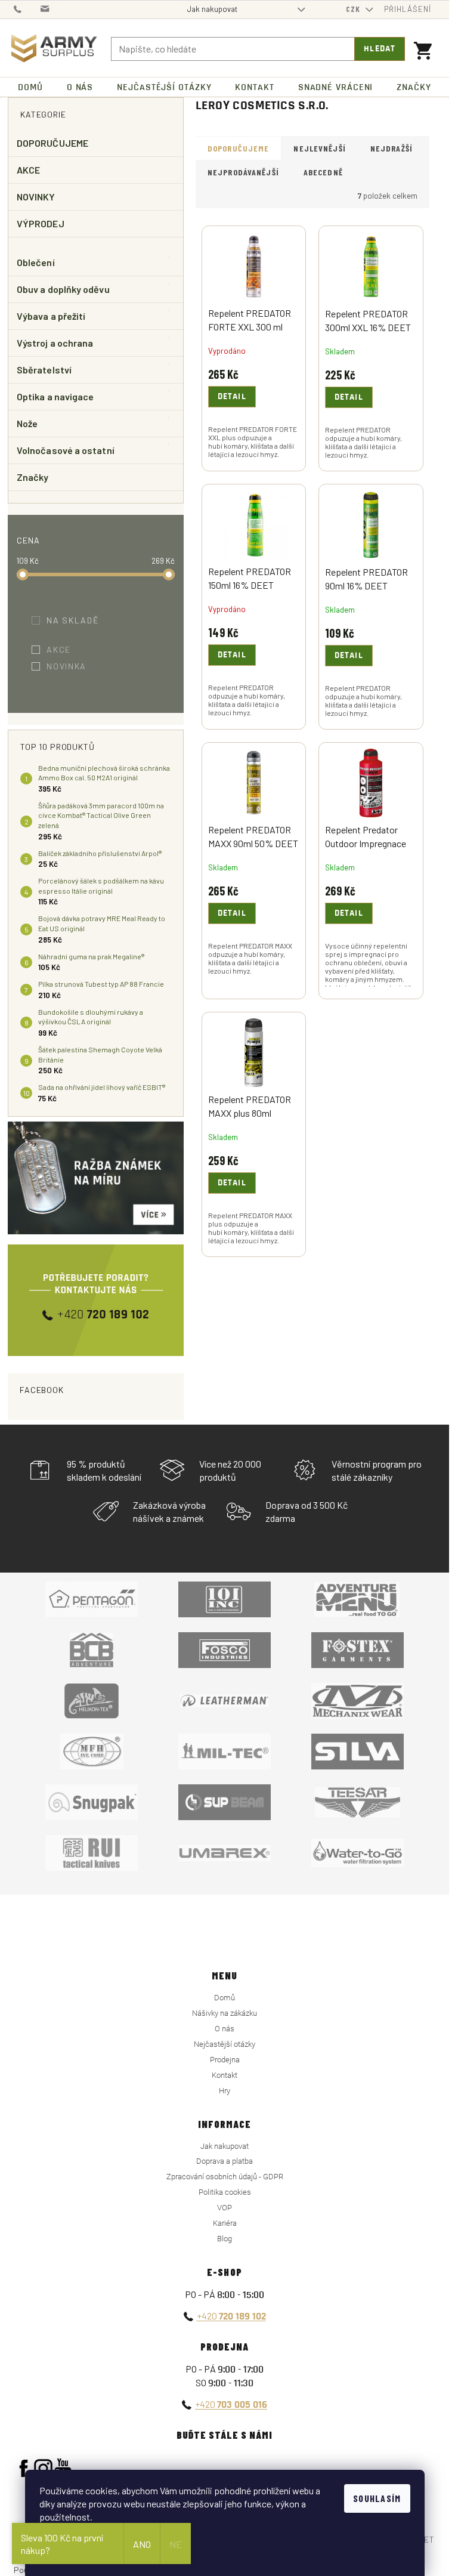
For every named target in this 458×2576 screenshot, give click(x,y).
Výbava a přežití (51, 316)
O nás (225, 2029)
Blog (225, 2239)
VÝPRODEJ (41, 223)
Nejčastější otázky (225, 2044)
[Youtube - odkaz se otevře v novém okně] (63, 2468)
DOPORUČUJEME (52, 143)
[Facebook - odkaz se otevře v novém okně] (24, 2468)
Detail (232, 397)
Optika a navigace (55, 396)
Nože (27, 423)
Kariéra (225, 2223)
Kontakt (225, 2075)
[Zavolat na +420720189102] (27, 8)
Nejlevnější (319, 148)
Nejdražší (392, 148)
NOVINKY (36, 197)
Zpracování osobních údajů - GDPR (225, 2177)
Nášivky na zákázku (225, 2013)
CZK (354, 9)
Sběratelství (44, 370)
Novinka (74, 666)
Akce (66, 649)
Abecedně (323, 172)
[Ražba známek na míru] (96, 1178)
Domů (225, 1998)
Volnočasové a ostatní (66, 450)
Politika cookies (225, 2192)
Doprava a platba (225, 2161)
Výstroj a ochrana (55, 343)
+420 (231, 2316)
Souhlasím (377, 2498)
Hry (225, 2091)
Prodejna (225, 2060)
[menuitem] (30, 87)
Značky (33, 477)
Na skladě (81, 620)
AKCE (28, 170)
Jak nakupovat (212, 9)
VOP (225, 2208)
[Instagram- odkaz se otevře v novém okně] (43, 2468)
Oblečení (36, 262)
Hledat (380, 49)
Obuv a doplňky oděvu (63, 289)
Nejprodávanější (243, 172)
